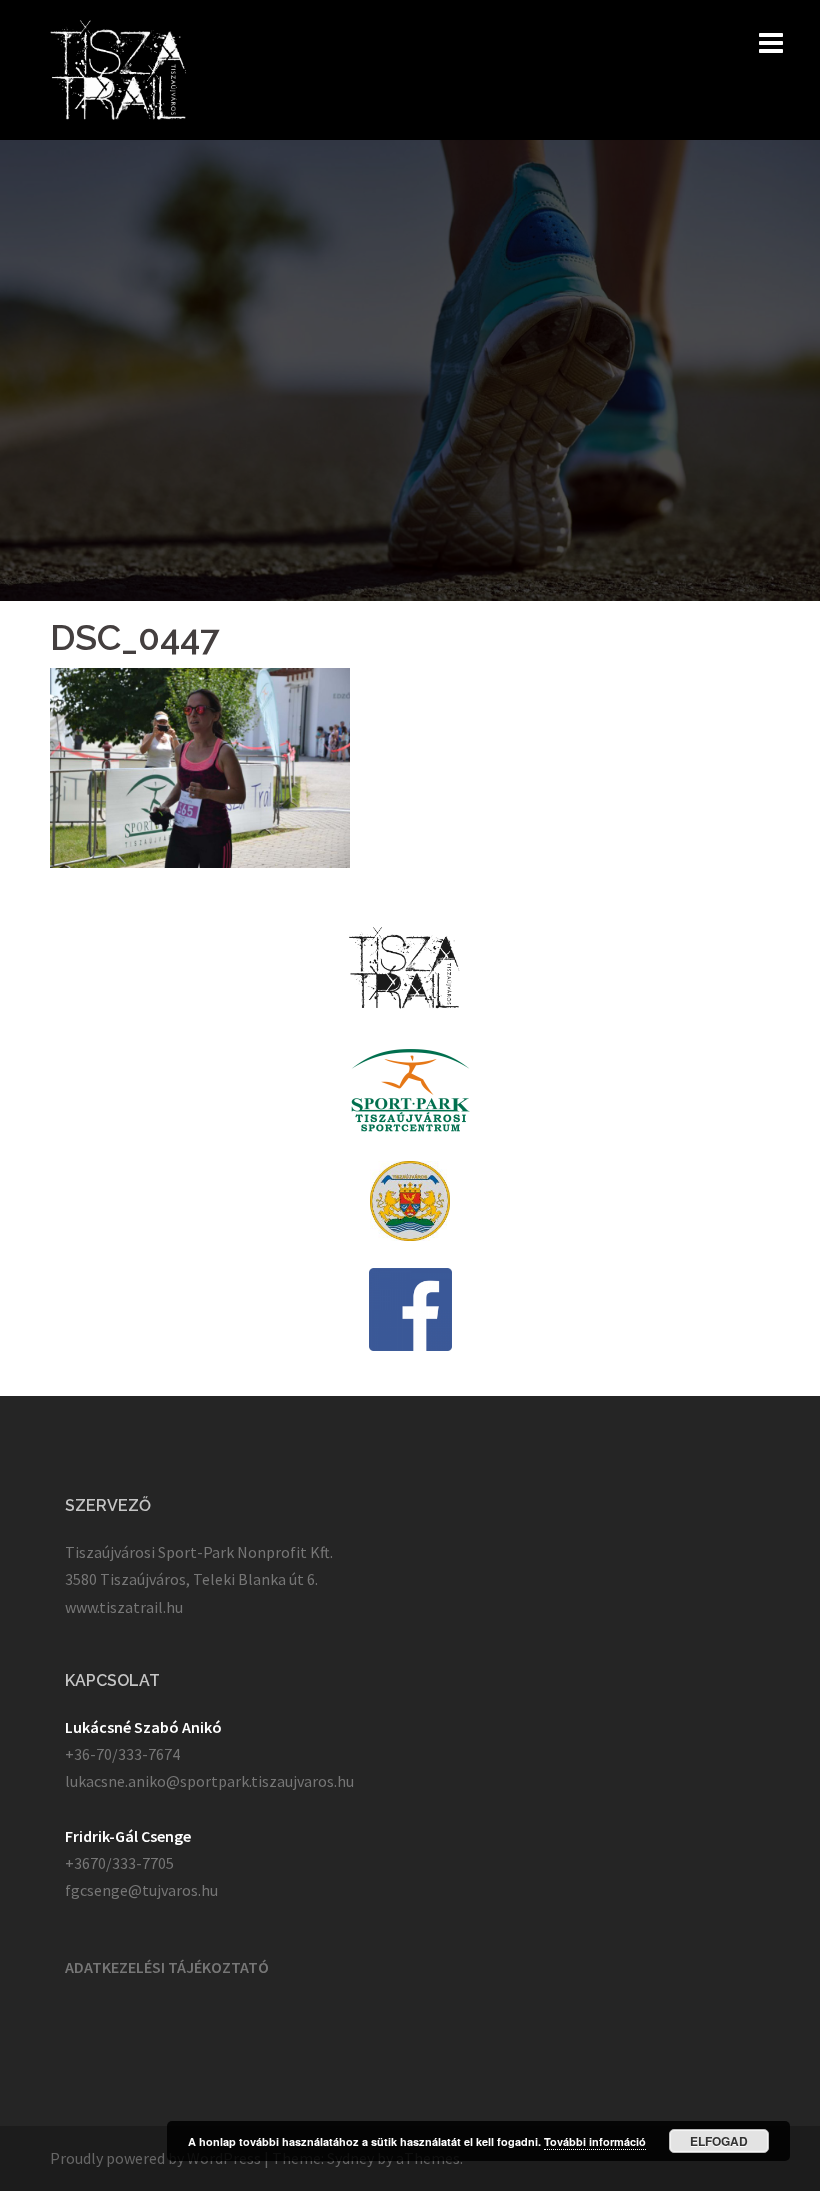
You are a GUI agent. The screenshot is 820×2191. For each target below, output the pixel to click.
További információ (595, 2141)
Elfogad (719, 2141)
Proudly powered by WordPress (155, 2158)
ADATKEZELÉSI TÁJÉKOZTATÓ (167, 1967)
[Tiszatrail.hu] (118, 68)
